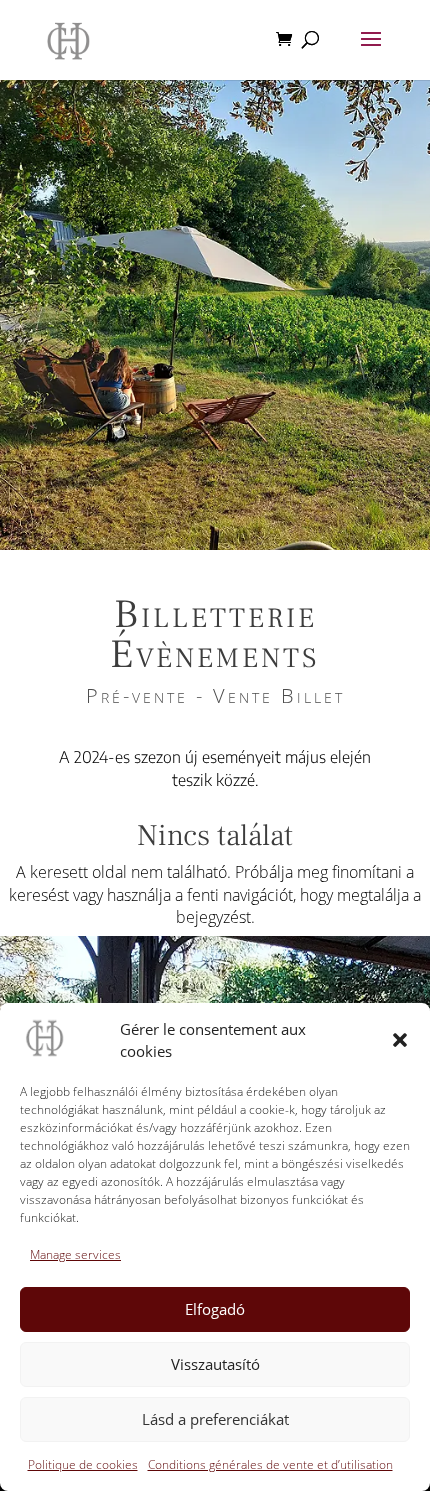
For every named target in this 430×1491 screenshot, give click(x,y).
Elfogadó (215, 1309)
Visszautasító (215, 1364)
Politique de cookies (83, 1464)
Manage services (75, 1254)
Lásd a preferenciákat (215, 1419)
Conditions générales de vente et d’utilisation (270, 1464)
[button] (400, 1040)
